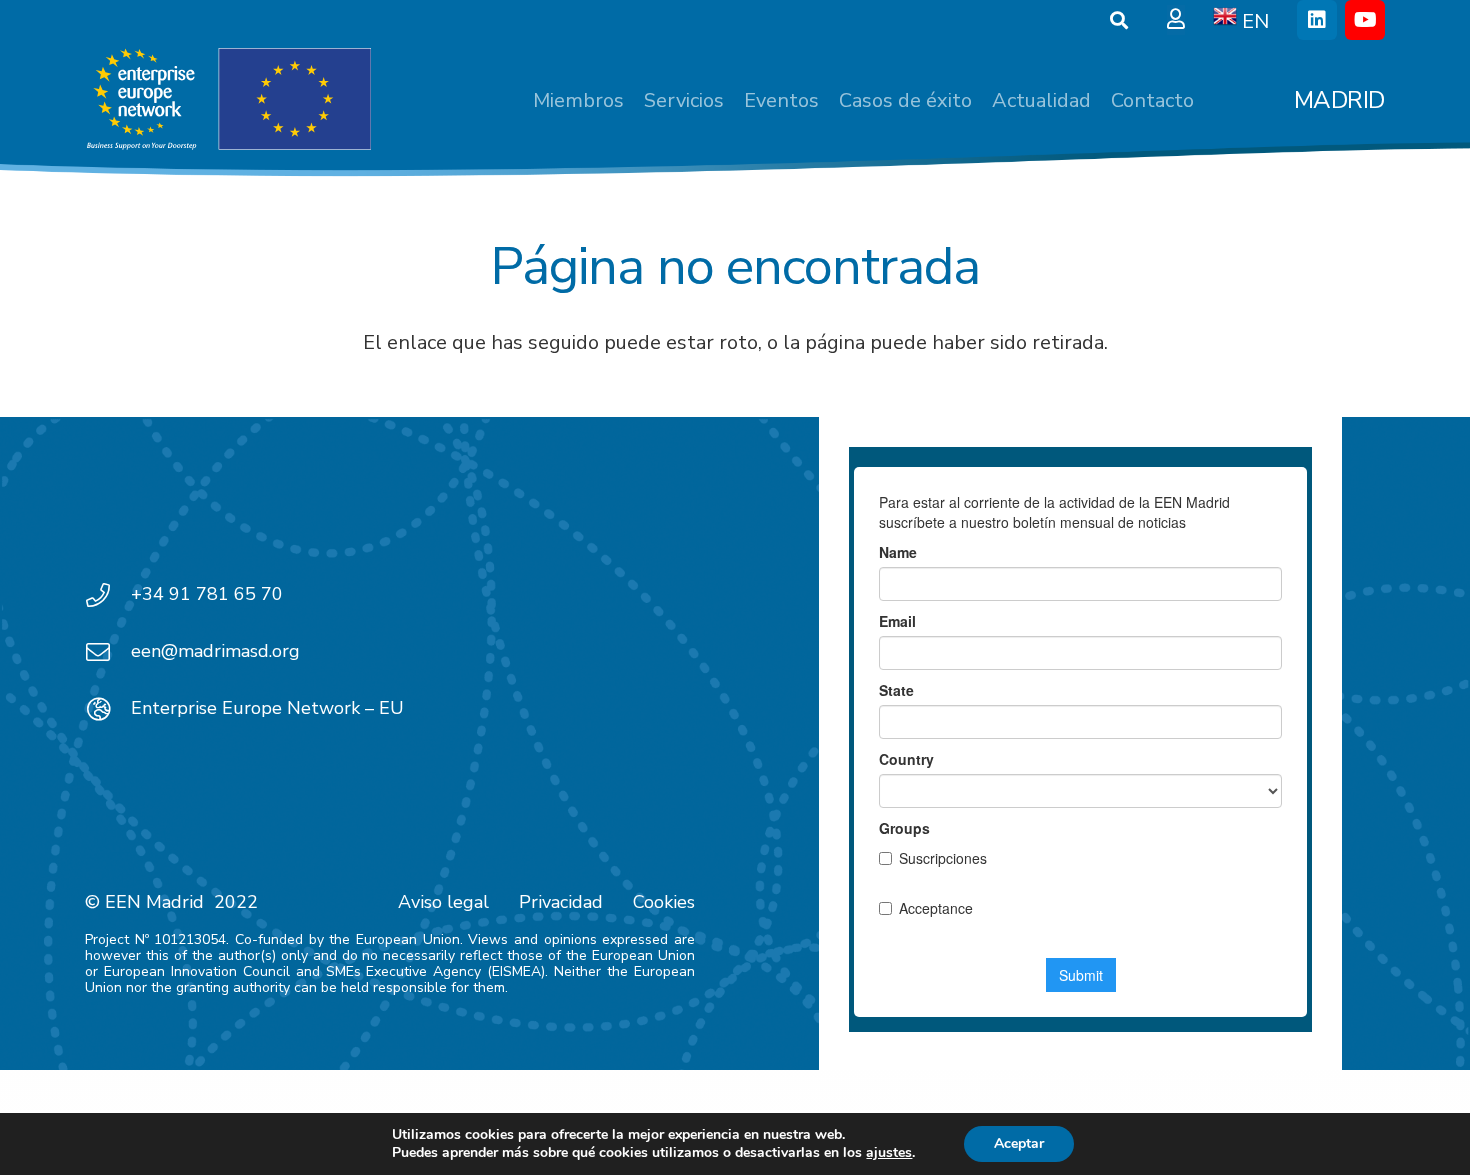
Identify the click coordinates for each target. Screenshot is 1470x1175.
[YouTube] (1365, 20)
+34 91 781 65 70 (207, 594)
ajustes (889, 1153)
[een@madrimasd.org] (108, 652)
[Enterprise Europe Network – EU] (108, 709)
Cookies (664, 902)
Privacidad (561, 902)
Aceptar (1019, 1143)
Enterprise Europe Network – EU (267, 708)
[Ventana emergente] (1176, 20)
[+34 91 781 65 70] (108, 595)
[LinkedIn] (1317, 20)
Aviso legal (443, 902)
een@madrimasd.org (215, 651)
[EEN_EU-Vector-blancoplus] (228, 100)
